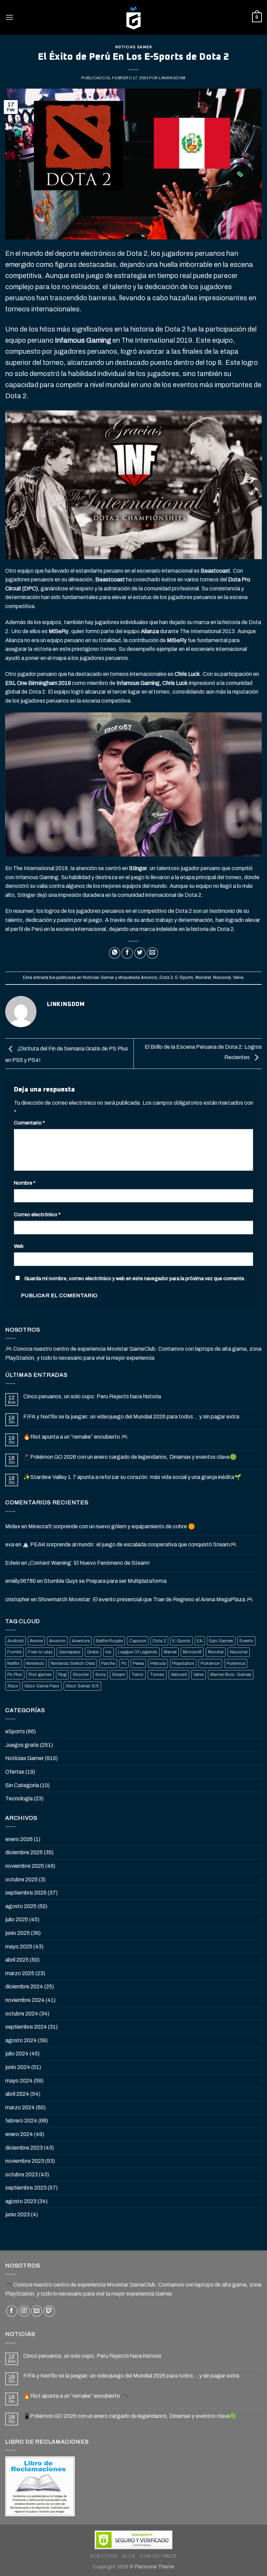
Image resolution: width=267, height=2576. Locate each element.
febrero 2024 (21, 2121)
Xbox (13, 1686)
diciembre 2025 (24, 1852)
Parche (108, 1663)
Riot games (40, 1675)
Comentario (29, 1123)
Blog (129, 2556)
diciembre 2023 (24, 2148)
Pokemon (210, 1663)
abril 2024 (17, 2094)
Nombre (25, 1183)
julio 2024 (17, 2054)
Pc (124, 1663)
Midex (13, 1526)
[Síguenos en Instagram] (24, 2311)
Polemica (236, 1663)
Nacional (222, 978)
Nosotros (104, 2556)
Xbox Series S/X (82, 1686)
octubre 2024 (22, 2014)
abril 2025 (17, 1960)
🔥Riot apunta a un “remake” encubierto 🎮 (76, 1437)
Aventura (81, 1641)
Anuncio (149, 978)
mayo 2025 (19, 1947)
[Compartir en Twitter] (140, 953)
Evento (246, 1641)
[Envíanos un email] (37, 2311)
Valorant (179, 1675)
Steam (119, 1675)
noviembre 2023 (25, 2161)
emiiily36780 (21, 1581)
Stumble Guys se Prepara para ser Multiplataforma (105, 1581)
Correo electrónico (37, 1215)
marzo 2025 (20, 1973)
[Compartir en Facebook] (127, 953)
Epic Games (221, 1641)
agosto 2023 (21, 2201)
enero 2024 (19, 2134)
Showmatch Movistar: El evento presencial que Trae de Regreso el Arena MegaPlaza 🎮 (145, 1599)
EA (200, 1641)
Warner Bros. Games (231, 1675)
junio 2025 (18, 1933)
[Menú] (9, 17)
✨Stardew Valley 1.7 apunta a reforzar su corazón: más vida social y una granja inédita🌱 (132, 1477)
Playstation (183, 1663)
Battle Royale (109, 1641)
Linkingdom (172, 78)
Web (19, 1246)
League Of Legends (138, 1652)
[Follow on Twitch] (49, 2311)
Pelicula (158, 1663)
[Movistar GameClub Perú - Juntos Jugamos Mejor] (133, 17)
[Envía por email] (152, 953)
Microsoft (192, 1652)
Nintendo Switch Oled (73, 1663)
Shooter (81, 1675)
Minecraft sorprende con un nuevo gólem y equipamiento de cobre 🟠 (112, 1526)
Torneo (157, 1675)
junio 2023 (18, 2214)
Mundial (203, 978)
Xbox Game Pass (42, 1686)
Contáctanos (159, 2556)
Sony (100, 1675)
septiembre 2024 (26, 2027)
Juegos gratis (22, 1745)
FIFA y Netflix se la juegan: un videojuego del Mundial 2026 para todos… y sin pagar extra (131, 1417)
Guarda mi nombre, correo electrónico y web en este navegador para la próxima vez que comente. (135, 1278)
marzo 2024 (20, 2107)
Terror (137, 1675)
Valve (238, 978)
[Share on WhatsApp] (115, 953)
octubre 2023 (22, 2174)
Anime (36, 1641)
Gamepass (70, 1652)
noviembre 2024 (25, 2000)
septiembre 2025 (26, 1893)
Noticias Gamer (134, 47)
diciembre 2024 (24, 1986)
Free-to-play (40, 1652)
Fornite (14, 1652)
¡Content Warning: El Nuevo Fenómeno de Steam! (89, 1563)
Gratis (93, 1652)
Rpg (62, 1675)
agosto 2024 (21, 2040)
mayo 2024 (19, 2081)
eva (10, 1544)
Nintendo (35, 1663)
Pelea (138, 1663)
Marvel (170, 1652)
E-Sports (184, 978)
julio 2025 (17, 1919)
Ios (108, 1652)
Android (15, 1641)
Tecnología (19, 1798)
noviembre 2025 (25, 1866)
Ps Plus (15, 1675)
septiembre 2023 (26, 2188)
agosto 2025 (21, 1906)
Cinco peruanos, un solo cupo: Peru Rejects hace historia (92, 1396)
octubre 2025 (22, 1879)
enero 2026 (19, 1839)
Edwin (13, 1563)
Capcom (138, 1641)
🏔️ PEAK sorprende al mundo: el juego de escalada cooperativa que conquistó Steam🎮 (130, 1544)
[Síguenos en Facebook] (12, 2311)
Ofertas (15, 1772)
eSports (15, 1731)
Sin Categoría (22, 1785)
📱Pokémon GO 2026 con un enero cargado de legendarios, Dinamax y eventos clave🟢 (130, 1457)
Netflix (14, 1663)
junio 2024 (18, 2067)
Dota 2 (166, 978)
